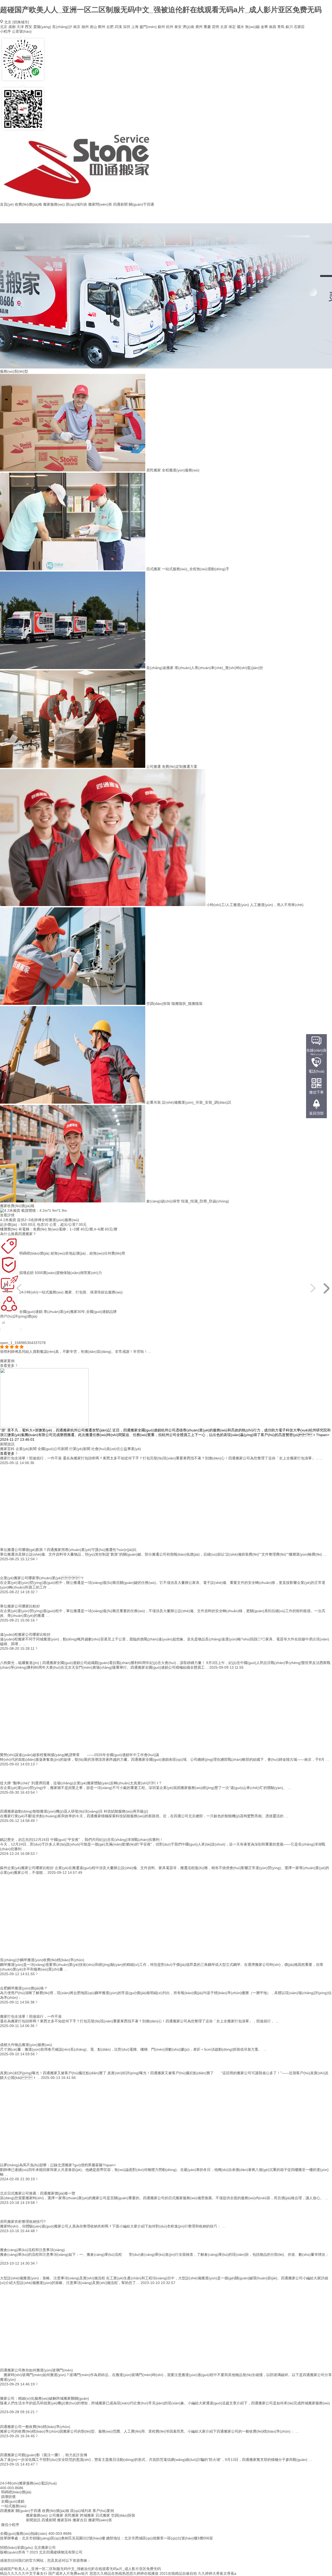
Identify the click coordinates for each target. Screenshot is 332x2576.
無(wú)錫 (252, 27)
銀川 (289, 27)
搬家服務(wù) (54, 204)
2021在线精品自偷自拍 (178, 2573)
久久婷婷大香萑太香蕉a (217, 2573)
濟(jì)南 (188, 27)
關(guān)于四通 (141, 204)
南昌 (273, 27)
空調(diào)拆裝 (123, 2515)
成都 (12, 27)
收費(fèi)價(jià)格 (28, 204)
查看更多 (7, 1366)
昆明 (216, 27)
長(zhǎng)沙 (62, 27)
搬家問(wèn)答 (100, 204)
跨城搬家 (87, 2515)
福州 (85, 27)
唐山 (93, 27)
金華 (264, 27)
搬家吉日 (80, 2520)
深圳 (127, 27)
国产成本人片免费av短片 (68, 2573)
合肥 (110, 27)
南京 (77, 27)
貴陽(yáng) (42, 27)
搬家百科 (64, 2520)
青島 (281, 27)
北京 (4, 27)
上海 (135, 27)
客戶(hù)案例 (103, 2511)
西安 (29, 27)
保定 (232, 27)
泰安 (178, 27)
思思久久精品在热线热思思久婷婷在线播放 (124, 2573)
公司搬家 (56, 2515)
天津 (20, 27)
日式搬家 (103, 2515)
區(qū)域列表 (77, 204)
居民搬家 (72, 2515)
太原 (224, 27)
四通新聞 (120, 204)
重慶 (207, 27)
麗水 (240, 27)
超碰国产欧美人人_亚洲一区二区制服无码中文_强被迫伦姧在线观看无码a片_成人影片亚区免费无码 (161, 10)
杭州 (170, 27)
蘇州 (161, 27)
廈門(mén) (148, 27)
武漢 (118, 27)
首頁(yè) (7, 204)
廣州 (199, 27)
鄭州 (102, 27)
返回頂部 (316, 1113)
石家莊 (299, 27)
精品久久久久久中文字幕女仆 (24, 2573)
